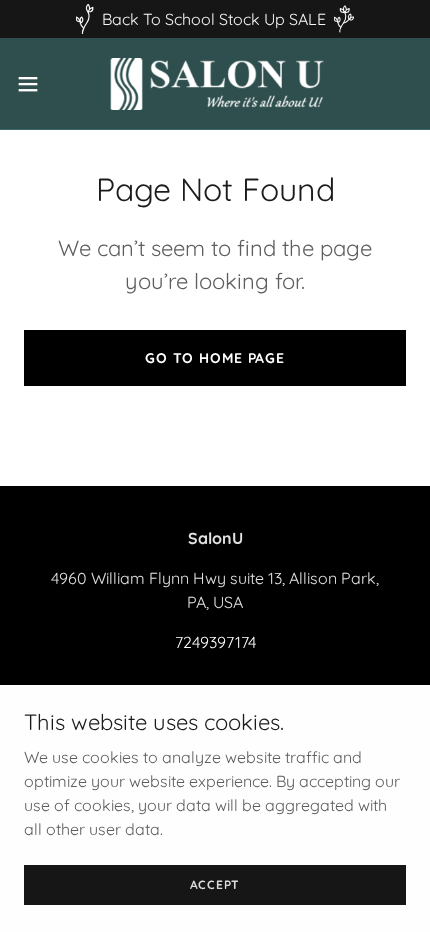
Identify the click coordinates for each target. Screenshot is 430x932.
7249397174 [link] (215, 642)
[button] (39, 84)
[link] (215, 83)
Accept (215, 884)
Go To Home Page (215, 358)
